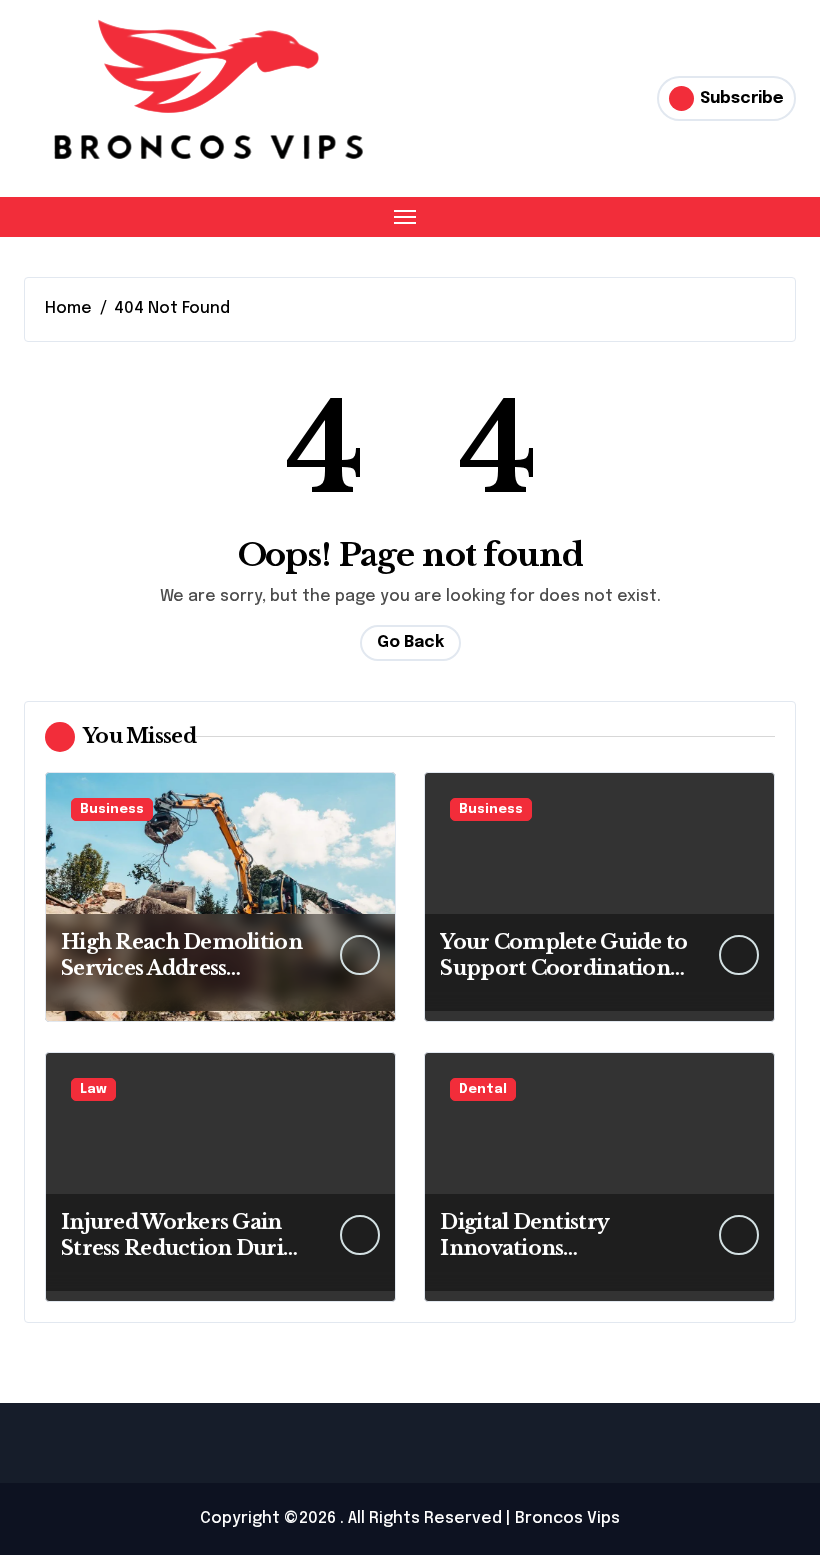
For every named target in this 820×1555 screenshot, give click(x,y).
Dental (483, 1089)
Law (93, 1089)
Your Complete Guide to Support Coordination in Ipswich (563, 968)
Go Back (410, 642)
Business (112, 809)
